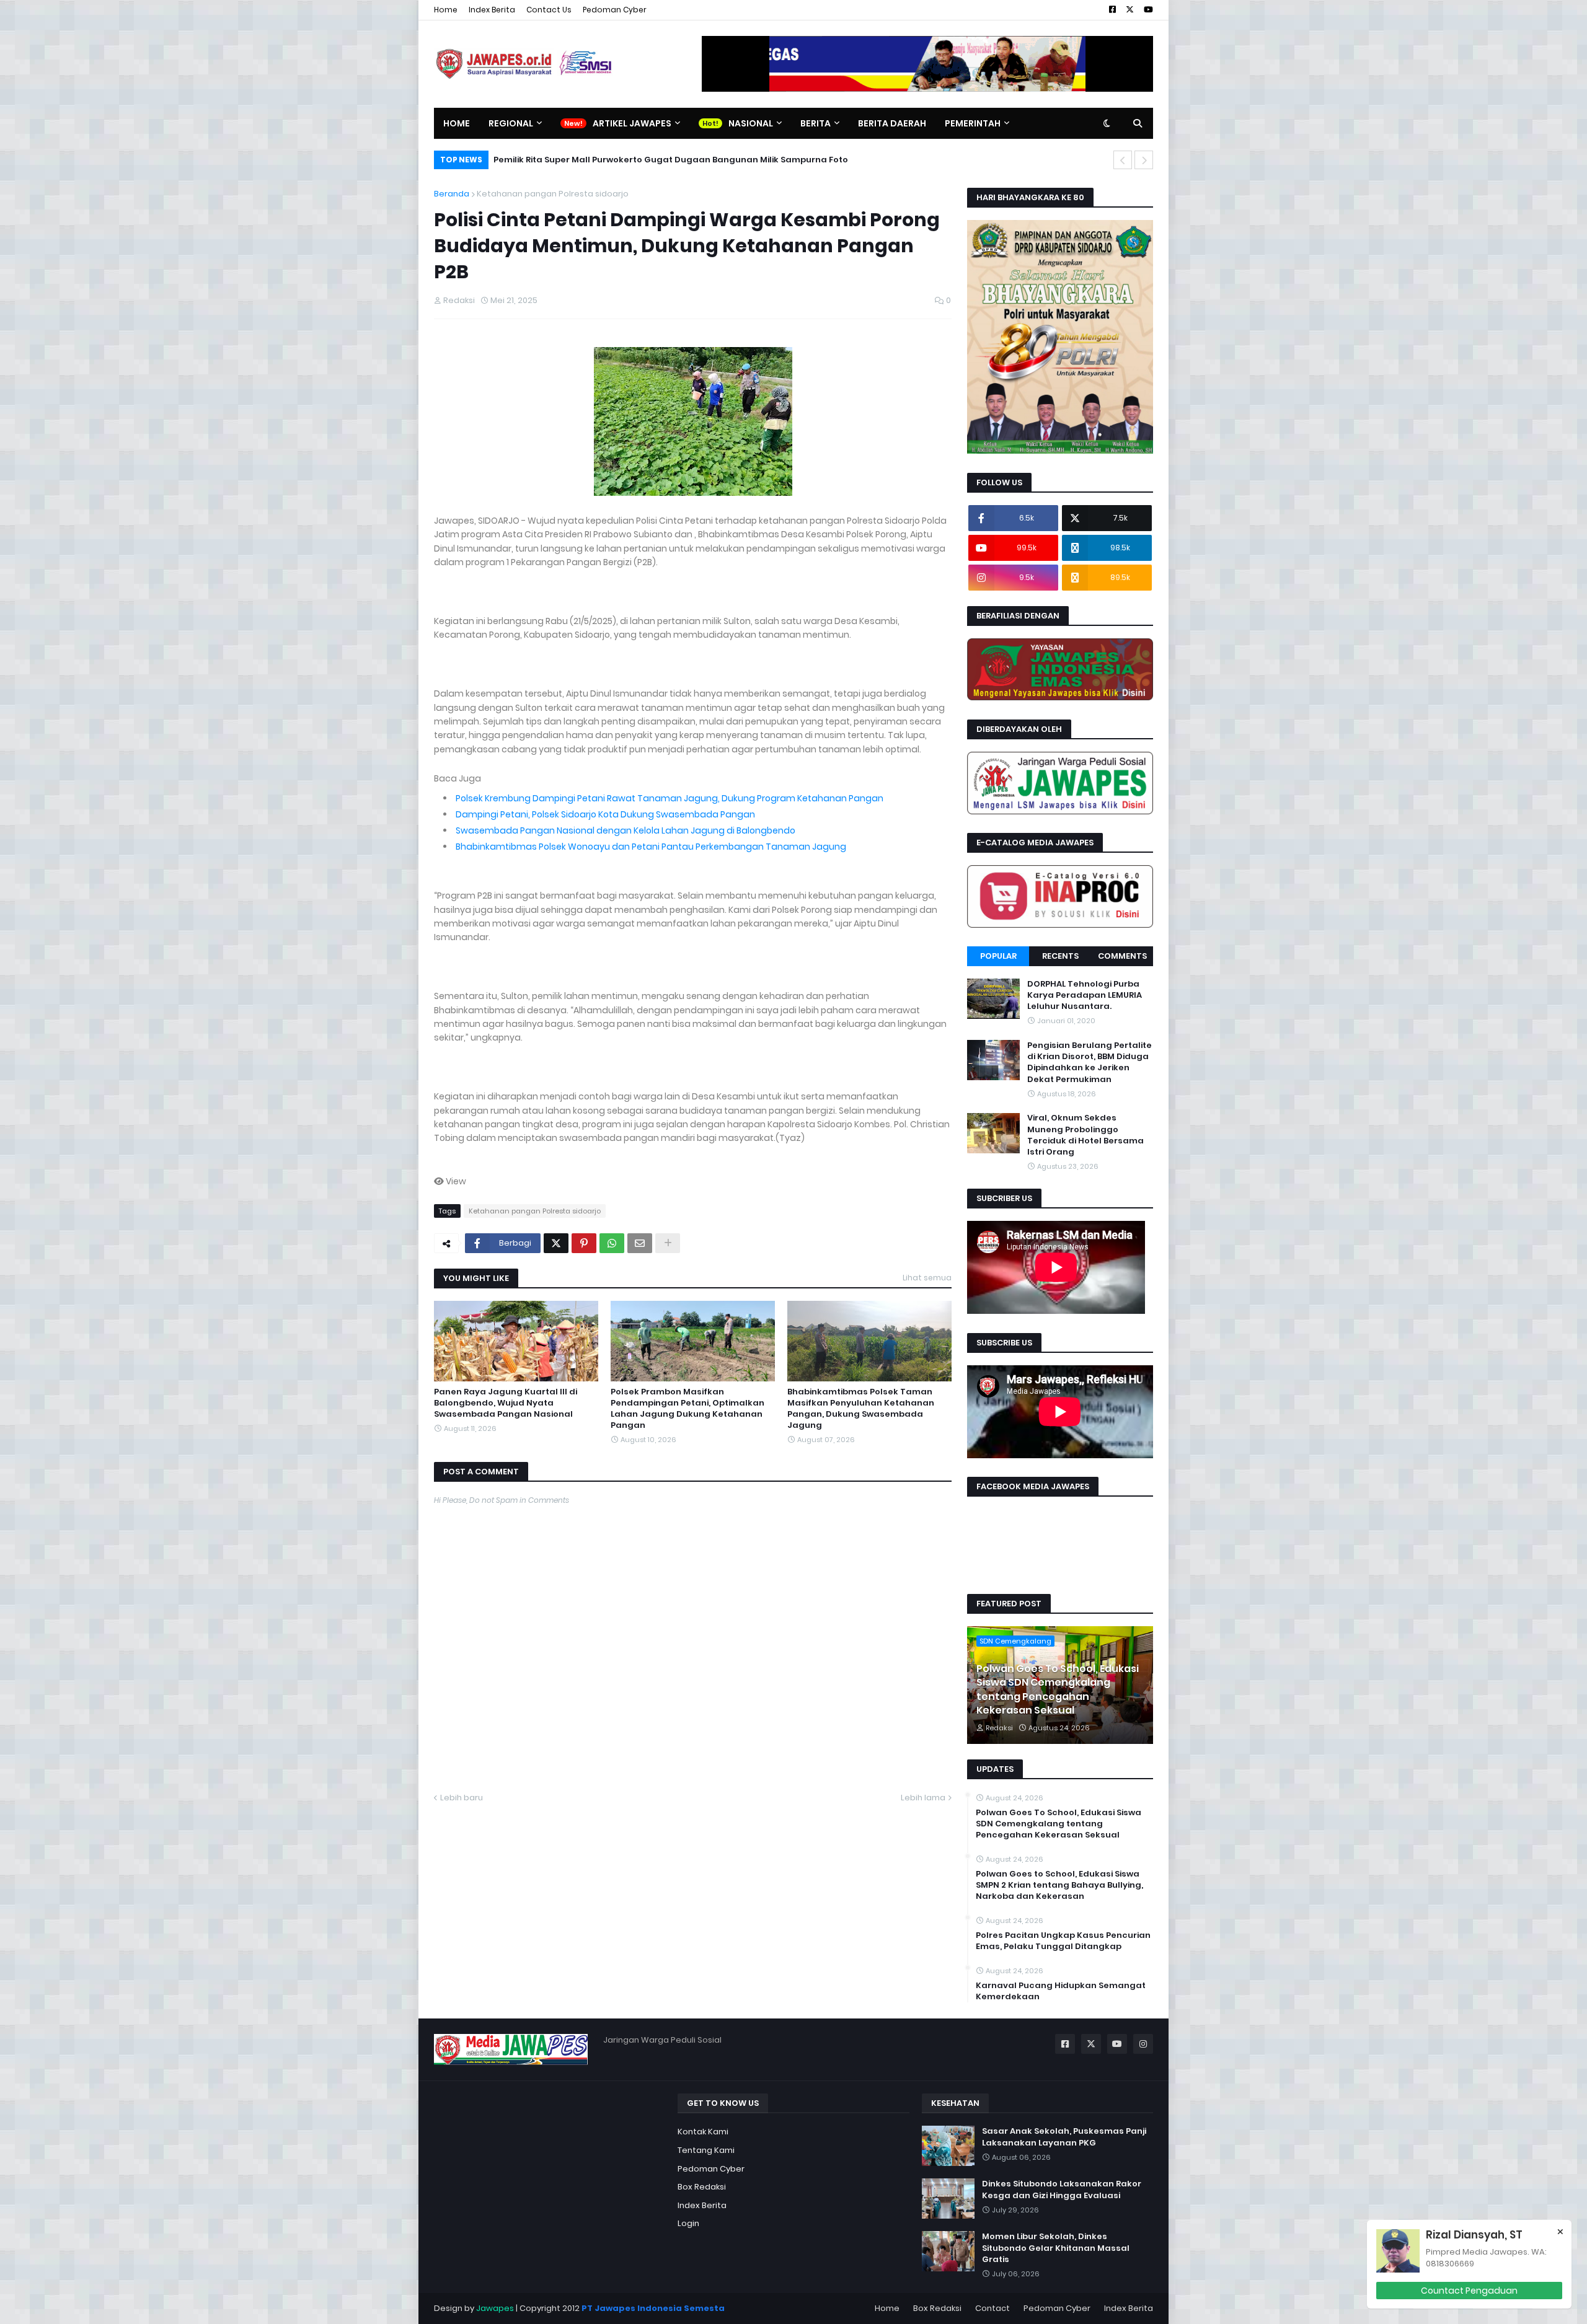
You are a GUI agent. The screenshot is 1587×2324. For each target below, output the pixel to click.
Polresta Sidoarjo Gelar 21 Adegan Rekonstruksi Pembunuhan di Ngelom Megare (669, 160)
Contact (992, 2308)
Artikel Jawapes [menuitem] (632, 123)
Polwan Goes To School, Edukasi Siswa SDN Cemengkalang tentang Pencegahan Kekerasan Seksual (1058, 1690)
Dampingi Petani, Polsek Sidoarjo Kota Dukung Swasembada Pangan (605, 814)
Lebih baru (462, 1798)
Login (688, 2223)
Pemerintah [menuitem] (973, 123)
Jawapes (495, 2308)
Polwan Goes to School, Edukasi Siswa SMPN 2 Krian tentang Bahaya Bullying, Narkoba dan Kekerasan (1059, 1885)
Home (446, 10)
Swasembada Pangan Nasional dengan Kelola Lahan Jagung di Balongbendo (626, 830)
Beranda (452, 194)
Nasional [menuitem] (751, 123)
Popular (998, 956)
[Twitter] (556, 1243)
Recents (1060, 956)
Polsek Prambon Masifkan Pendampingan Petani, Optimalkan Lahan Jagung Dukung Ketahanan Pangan (687, 1409)
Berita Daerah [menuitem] (892, 123)
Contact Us (549, 10)
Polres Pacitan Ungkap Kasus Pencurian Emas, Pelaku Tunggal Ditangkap (1063, 1941)
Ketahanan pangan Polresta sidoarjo (553, 194)
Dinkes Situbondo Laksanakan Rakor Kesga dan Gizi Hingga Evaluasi (1062, 2190)
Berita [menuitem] (816, 123)
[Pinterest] (584, 1243)
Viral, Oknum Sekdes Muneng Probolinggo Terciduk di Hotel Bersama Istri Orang (1085, 1136)
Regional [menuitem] (511, 123)
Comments (1122, 956)
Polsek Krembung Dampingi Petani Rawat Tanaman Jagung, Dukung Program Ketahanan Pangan (670, 798)
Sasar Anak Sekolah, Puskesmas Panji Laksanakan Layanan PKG (1064, 2137)
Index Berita (492, 10)
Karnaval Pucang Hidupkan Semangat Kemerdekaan (1061, 1991)
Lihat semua (927, 1278)
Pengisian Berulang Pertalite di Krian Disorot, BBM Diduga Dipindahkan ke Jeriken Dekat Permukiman (1090, 1063)
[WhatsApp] (612, 1243)
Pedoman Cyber (615, 10)
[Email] (640, 1243)
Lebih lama (923, 1798)
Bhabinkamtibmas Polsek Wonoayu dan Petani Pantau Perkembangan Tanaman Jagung (651, 847)
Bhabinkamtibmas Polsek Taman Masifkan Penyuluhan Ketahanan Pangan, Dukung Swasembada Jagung (861, 1409)
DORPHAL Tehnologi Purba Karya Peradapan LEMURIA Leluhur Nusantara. (1085, 995)
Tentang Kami (706, 2150)
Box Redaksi (702, 2187)
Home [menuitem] (457, 123)
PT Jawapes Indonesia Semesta (653, 2308)
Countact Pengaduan (1469, 2291)
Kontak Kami (703, 2132)
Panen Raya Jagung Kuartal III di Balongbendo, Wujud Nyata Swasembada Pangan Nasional (506, 1403)
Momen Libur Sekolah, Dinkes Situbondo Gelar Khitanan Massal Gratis (1056, 2248)
